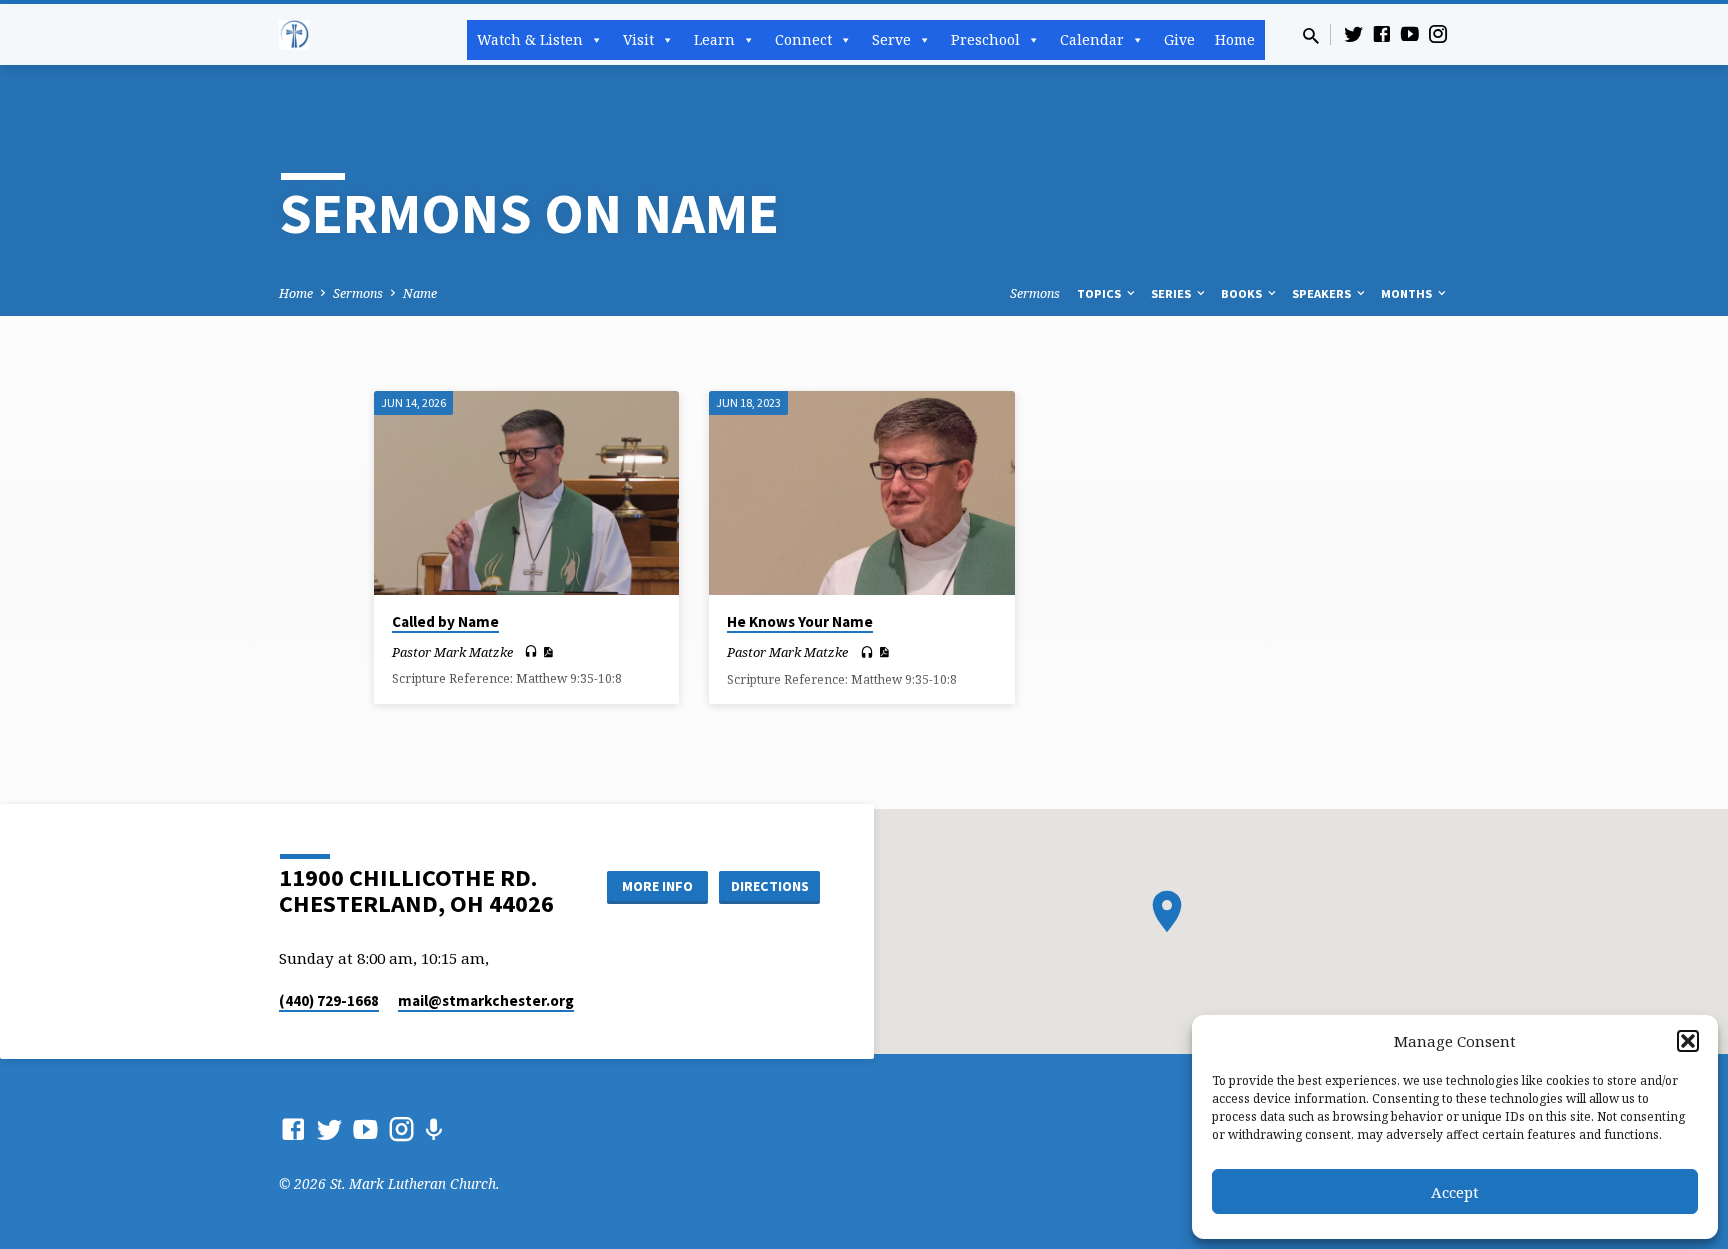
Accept (1455, 1192)
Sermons (358, 293)
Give (1179, 39)
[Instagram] (1438, 33)
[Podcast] (433, 1129)
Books (1243, 293)
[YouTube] (1410, 33)
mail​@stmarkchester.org (486, 1000)
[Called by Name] (526, 492)
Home (1235, 39)
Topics (1100, 293)
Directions (770, 886)
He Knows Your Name (800, 621)
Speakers (1323, 293)
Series (1172, 293)
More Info (657, 886)
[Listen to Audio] (531, 651)
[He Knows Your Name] (861, 493)
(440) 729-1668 (329, 1000)
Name (420, 293)
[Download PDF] (547, 652)
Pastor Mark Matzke (452, 652)
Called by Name (445, 621)
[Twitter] (1354, 33)
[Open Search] (1311, 35)
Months (1408, 293)
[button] (1688, 1041)
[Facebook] (1382, 33)
